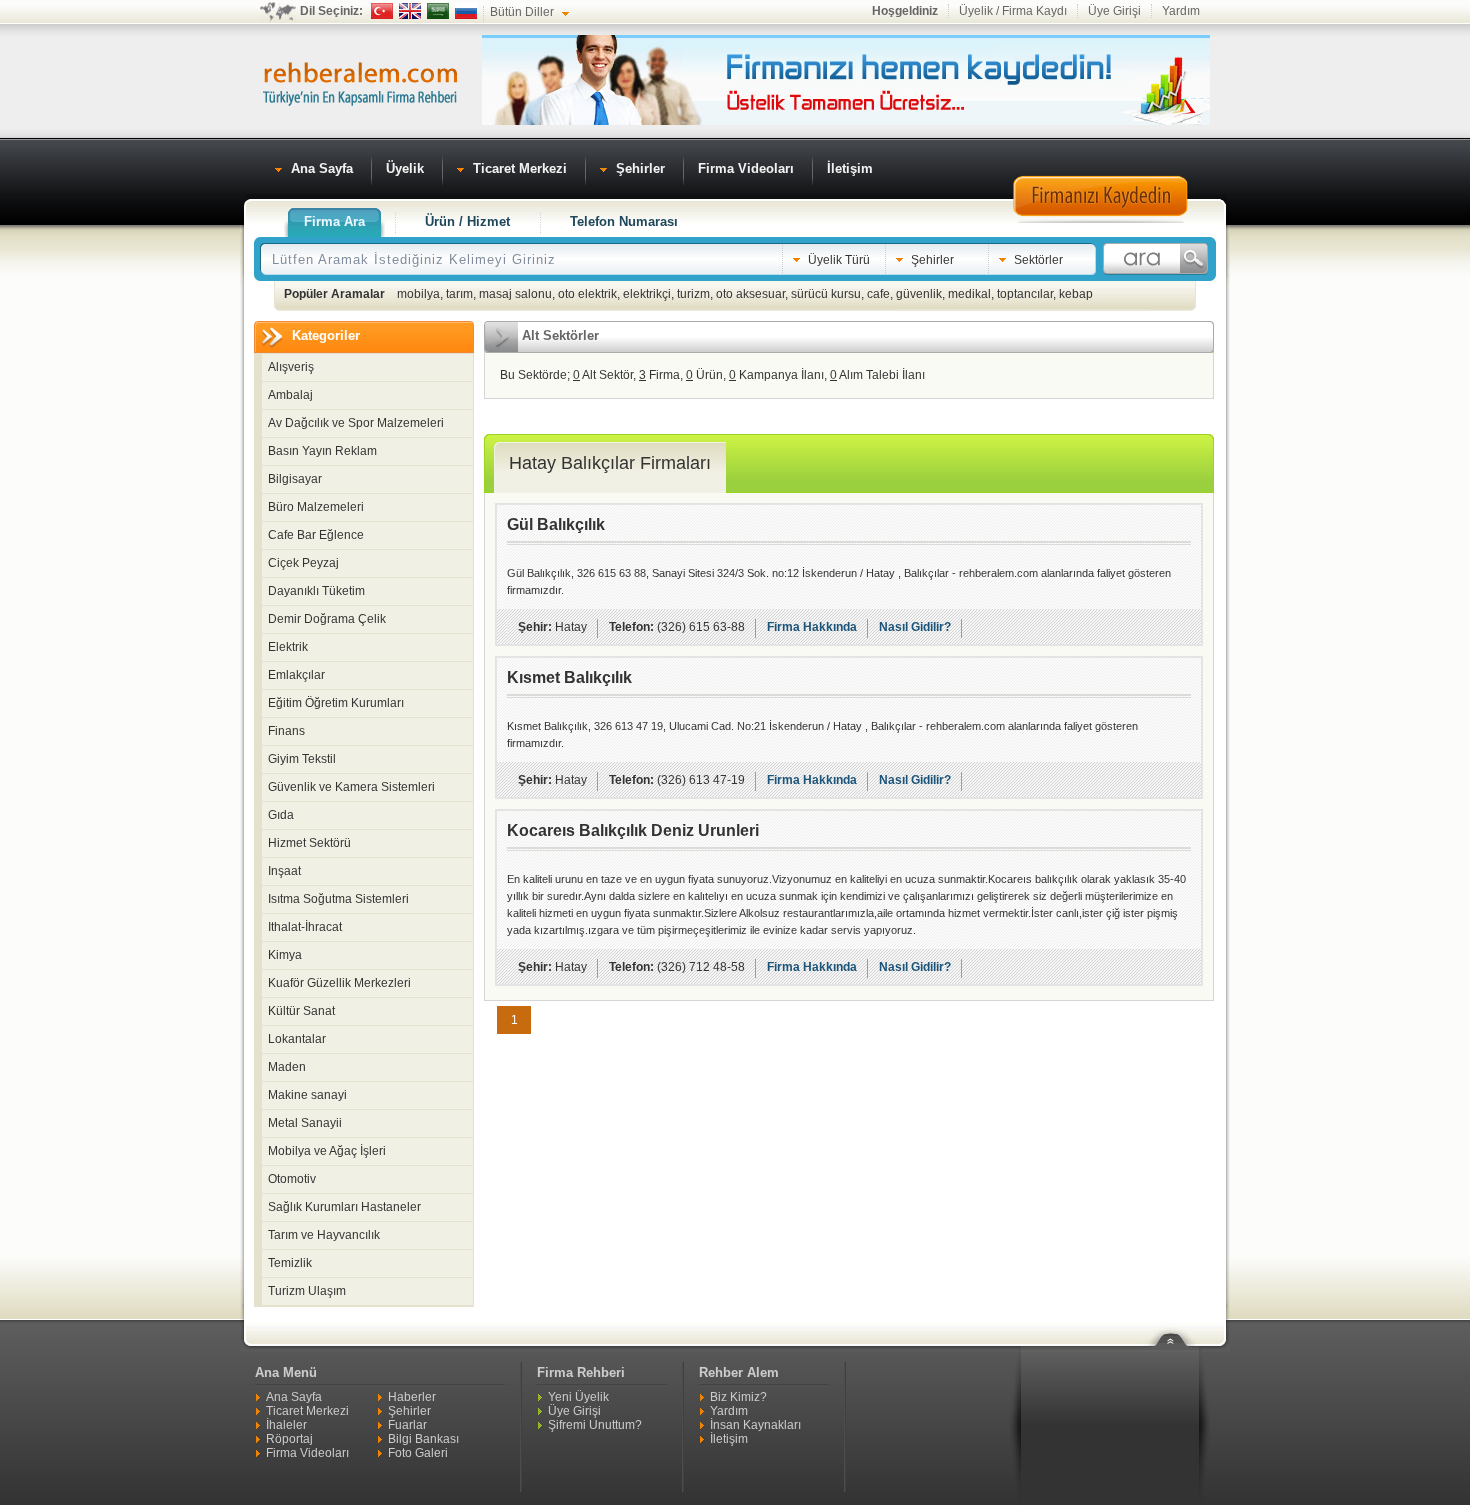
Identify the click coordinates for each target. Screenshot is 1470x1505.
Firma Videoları (307, 1453)
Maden (287, 1067)
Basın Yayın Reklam (322, 451)
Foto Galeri (418, 1453)
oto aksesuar (750, 294)
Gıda (281, 815)
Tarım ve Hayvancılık (324, 1235)
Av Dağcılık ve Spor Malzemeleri (356, 423)
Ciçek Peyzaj (303, 563)
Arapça (438, 11)
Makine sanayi (307, 1095)
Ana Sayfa (294, 1397)
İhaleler (286, 1425)
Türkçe (382, 11)
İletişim (729, 1439)
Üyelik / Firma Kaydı (1013, 11)
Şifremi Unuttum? (595, 1425)
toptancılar (1025, 294)
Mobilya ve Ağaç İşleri (327, 1151)
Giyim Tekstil (302, 759)
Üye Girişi (1114, 11)
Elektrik (288, 647)
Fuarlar (407, 1425)
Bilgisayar (295, 479)
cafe (878, 294)
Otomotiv (292, 1179)
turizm (693, 294)
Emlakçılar (296, 675)
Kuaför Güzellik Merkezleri (339, 983)
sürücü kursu (826, 294)
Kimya (285, 955)
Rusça (466, 11)
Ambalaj (290, 395)
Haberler (412, 1397)
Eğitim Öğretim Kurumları (336, 703)
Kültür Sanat (301, 1011)
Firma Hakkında (812, 627)
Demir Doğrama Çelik (327, 619)
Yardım (1181, 11)
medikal (969, 294)
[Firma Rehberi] (360, 81)
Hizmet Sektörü (309, 843)
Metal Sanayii (305, 1123)
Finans (286, 731)
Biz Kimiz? (738, 1397)
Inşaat (284, 871)
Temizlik (290, 1263)
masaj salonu (515, 294)
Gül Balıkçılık (556, 524)
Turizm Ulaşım (307, 1291)
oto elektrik (587, 294)
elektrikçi (647, 294)
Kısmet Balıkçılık (569, 677)
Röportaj (289, 1439)
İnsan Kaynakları (755, 1425)
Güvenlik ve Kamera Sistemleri (351, 787)
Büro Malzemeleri (316, 507)
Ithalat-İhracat (305, 927)
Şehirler (409, 1411)
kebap (1076, 294)
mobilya (418, 294)
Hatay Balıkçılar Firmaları (610, 463)
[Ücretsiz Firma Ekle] (846, 121)
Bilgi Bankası (423, 1439)
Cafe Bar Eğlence (316, 535)
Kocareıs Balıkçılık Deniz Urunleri (633, 830)
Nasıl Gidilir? (915, 627)
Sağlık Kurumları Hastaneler (344, 1207)
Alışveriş (291, 367)
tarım (459, 294)
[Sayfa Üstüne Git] (1178, 1327)
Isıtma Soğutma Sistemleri (338, 899)
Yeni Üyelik (578, 1397)
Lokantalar (297, 1039)
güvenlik (919, 294)
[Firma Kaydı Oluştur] (1100, 220)
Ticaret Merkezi (307, 1411)
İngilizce (410, 11)
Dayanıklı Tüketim (316, 591)
